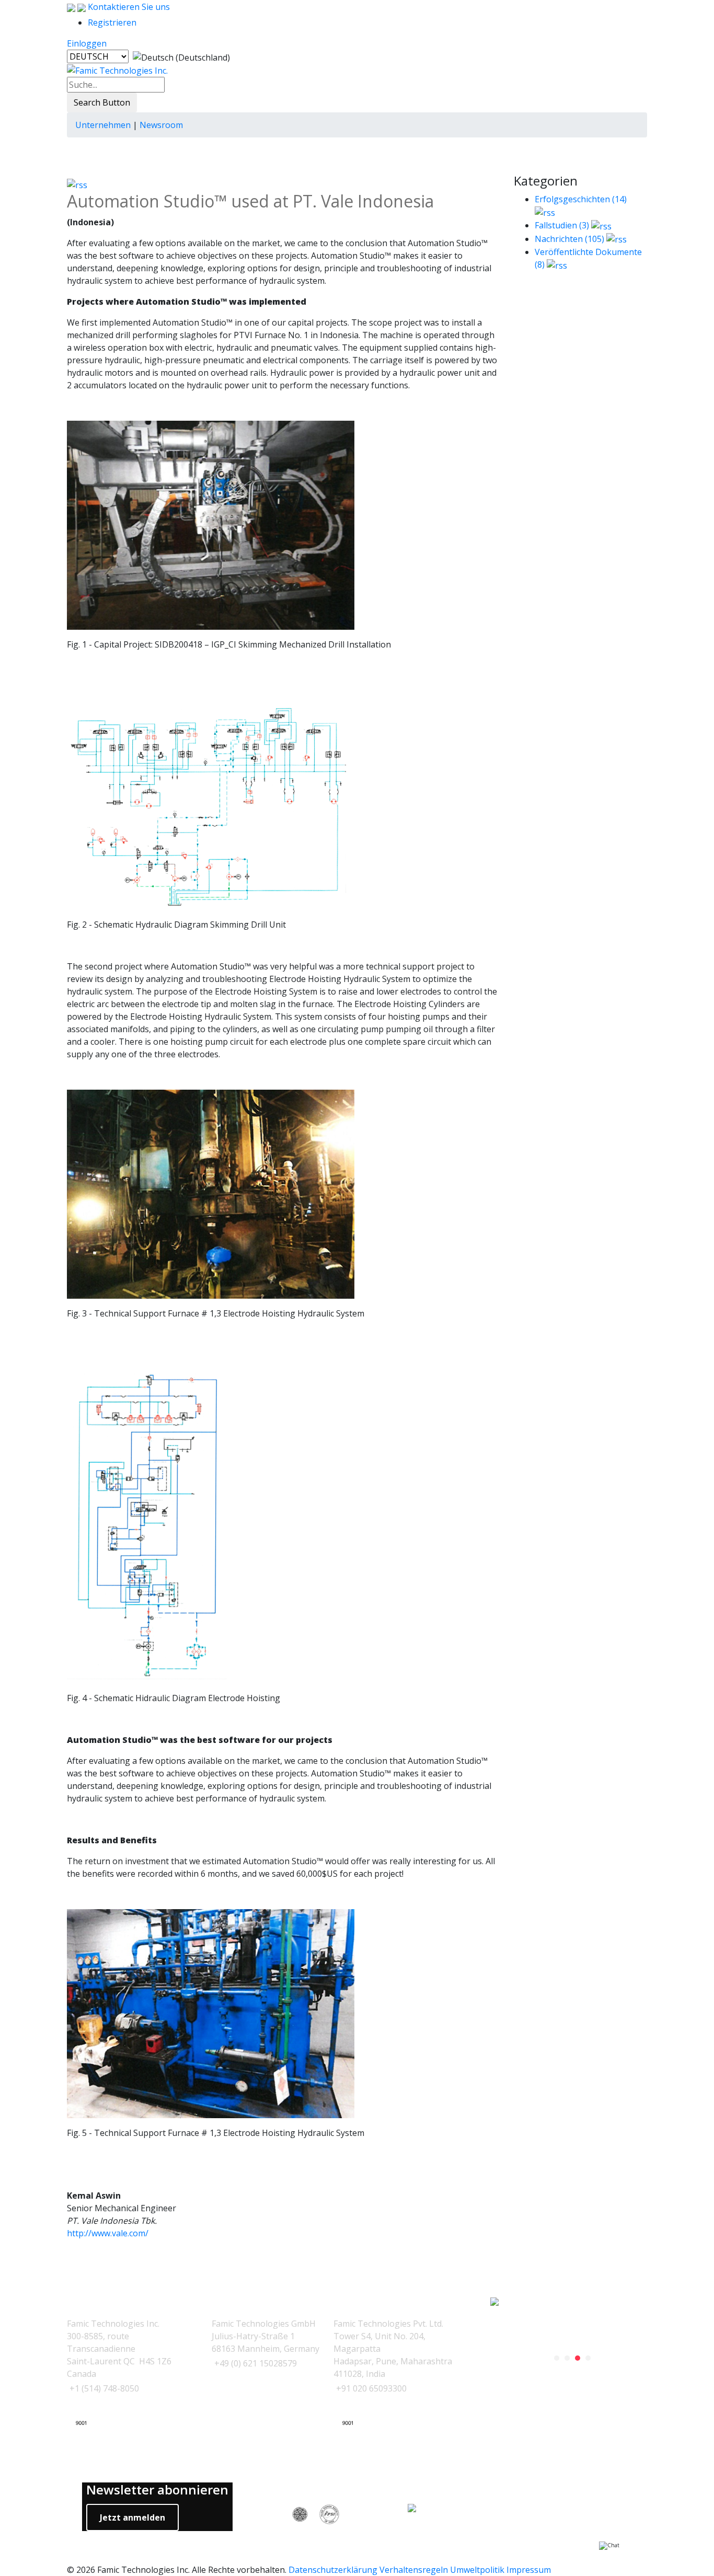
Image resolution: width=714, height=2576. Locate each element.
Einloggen (87, 43)
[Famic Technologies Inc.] (117, 70)
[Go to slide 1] (557, 2358)
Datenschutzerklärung (333, 2570)
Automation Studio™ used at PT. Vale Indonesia (250, 201)
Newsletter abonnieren (157, 2490)
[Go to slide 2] (567, 2358)
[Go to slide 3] (578, 2358)
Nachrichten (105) (569, 239)
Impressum (529, 2570)
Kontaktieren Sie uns (128, 7)
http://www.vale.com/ (108, 2233)
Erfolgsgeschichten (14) (581, 199)
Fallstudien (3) (562, 225)
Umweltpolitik (477, 2570)
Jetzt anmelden (133, 2517)
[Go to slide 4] (588, 2358)
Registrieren (112, 22)
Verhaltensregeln (414, 2570)
